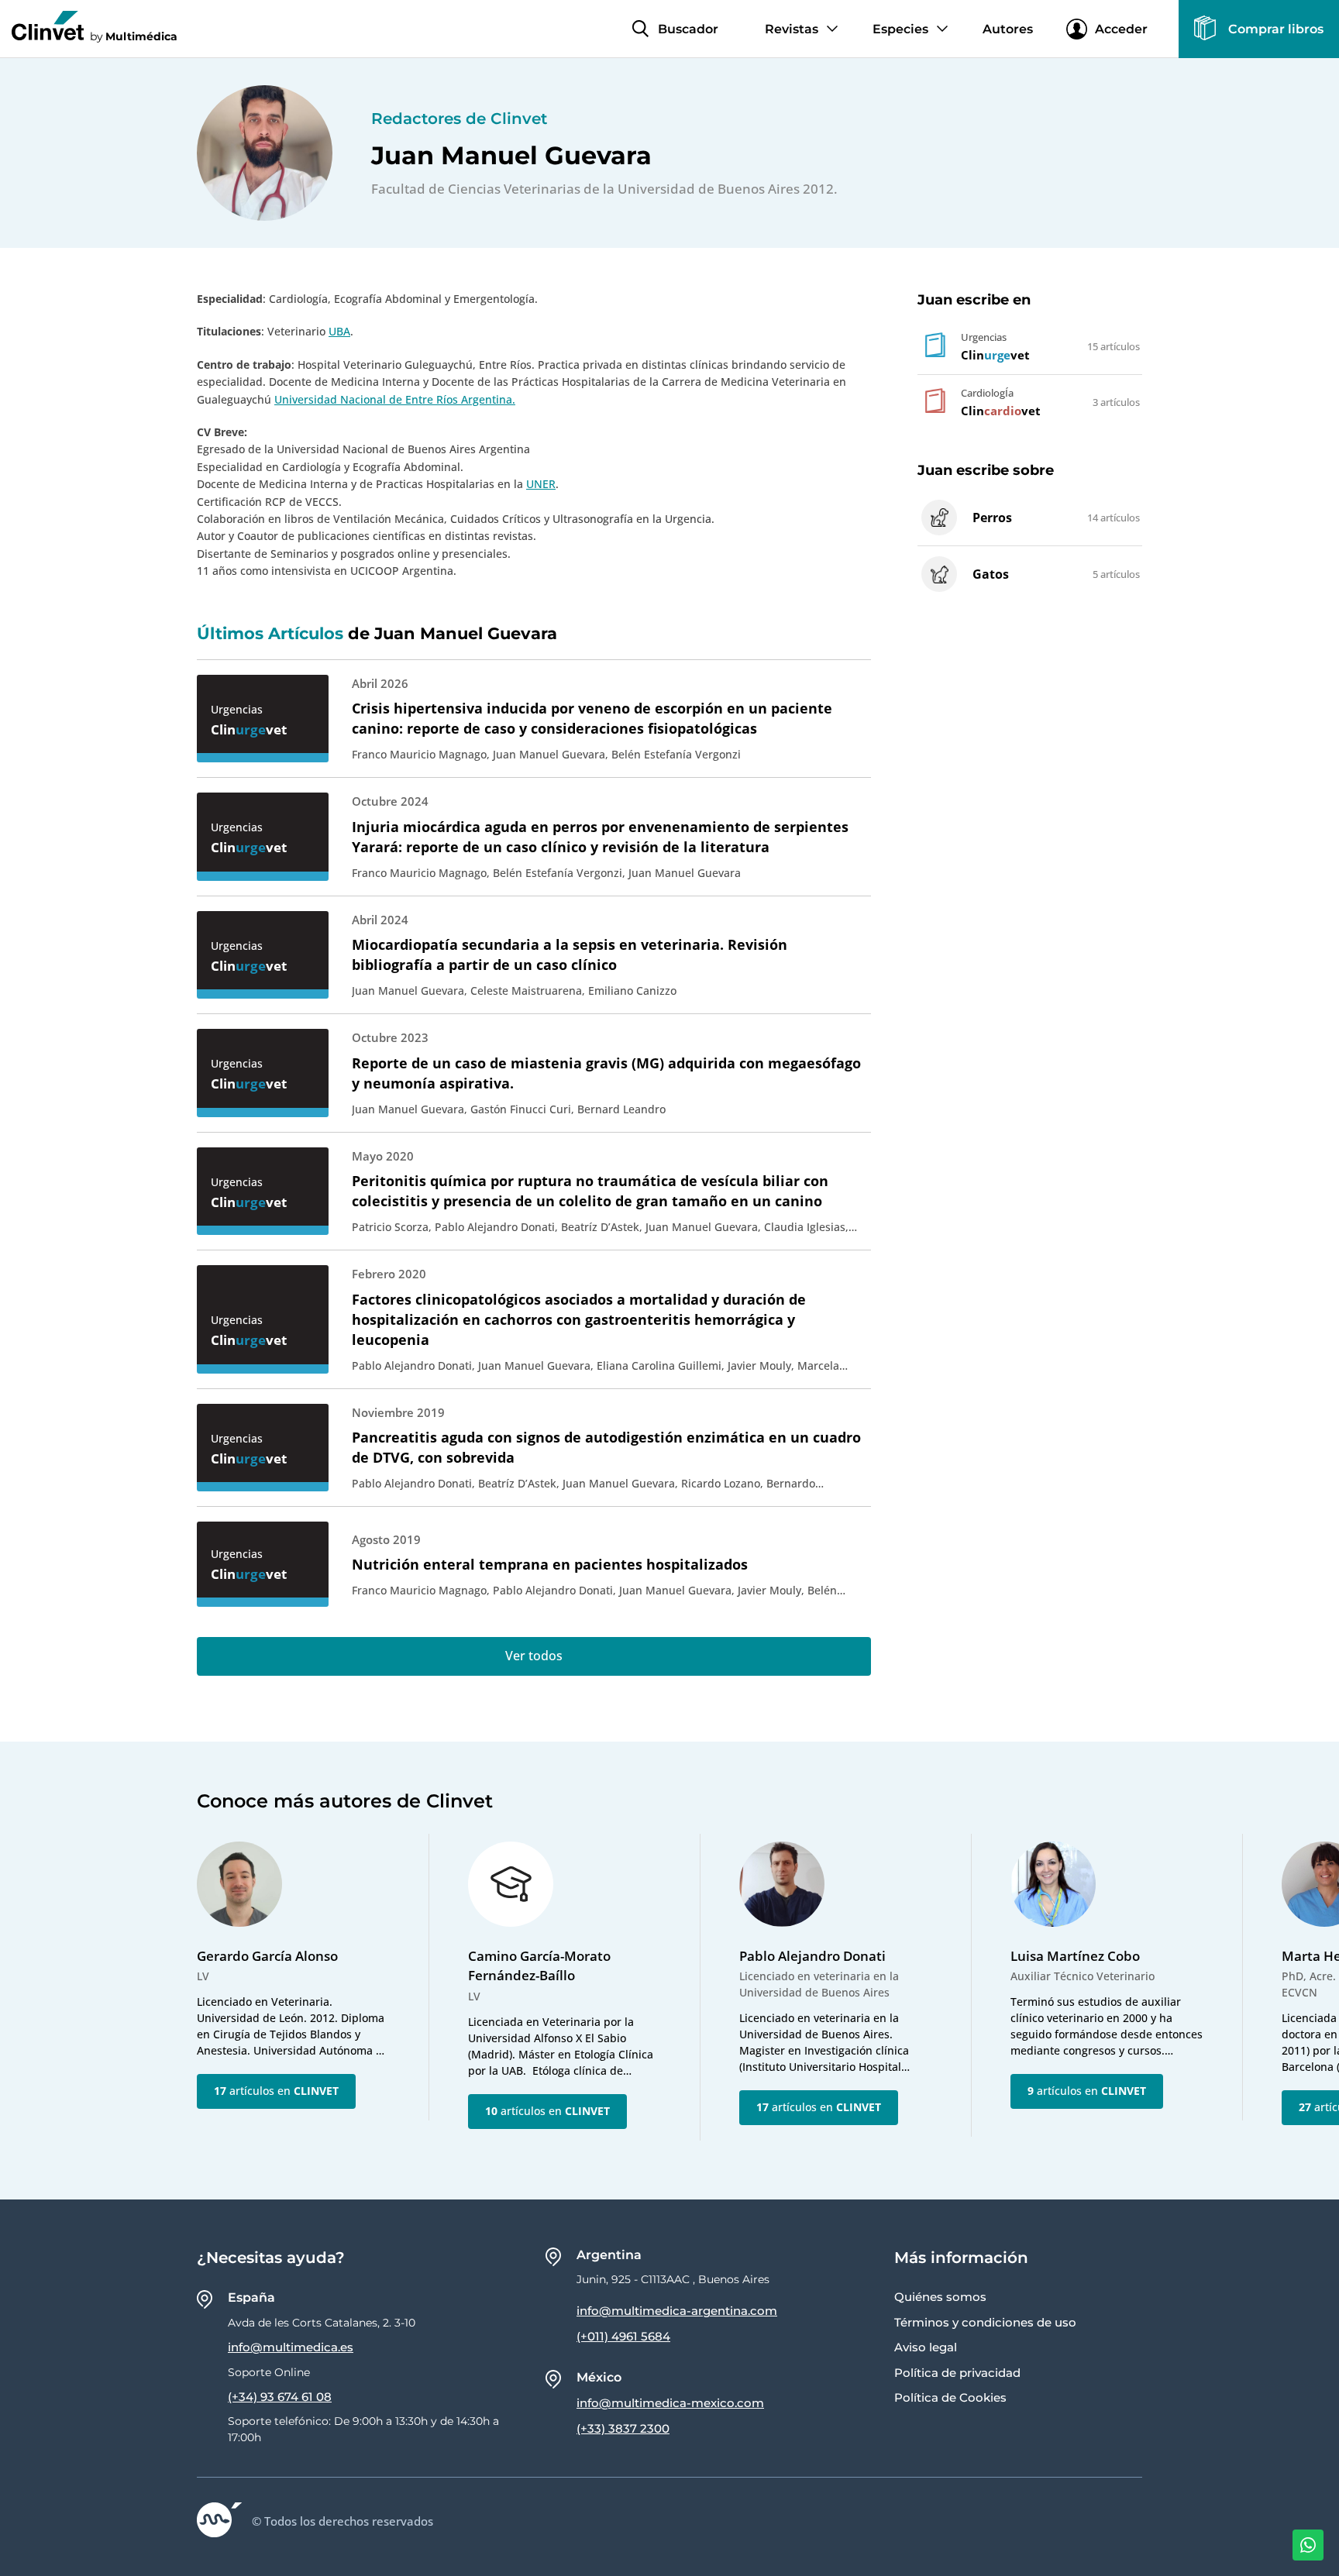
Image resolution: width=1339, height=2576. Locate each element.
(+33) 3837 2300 (623, 2428)
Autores (1008, 29)
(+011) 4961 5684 (623, 2336)
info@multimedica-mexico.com (670, 2403)
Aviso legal (926, 2347)
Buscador (688, 29)
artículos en (276, 2091)
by (134, 36)
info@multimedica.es (291, 2347)
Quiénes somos (940, 2297)
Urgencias (237, 709)
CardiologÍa (987, 393)
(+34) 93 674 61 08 (280, 2397)
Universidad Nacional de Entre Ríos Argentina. (395, 399)
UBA (339, 331)
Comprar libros (1276, 29)
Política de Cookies (950, 2397)
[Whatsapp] (1308, 2545)
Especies (900, 29)
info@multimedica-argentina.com (677, 2311)
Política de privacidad (957, 2373)
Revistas (792, 29)
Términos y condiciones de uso (985, 2322)
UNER (541, 484)
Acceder (1121, 29)
